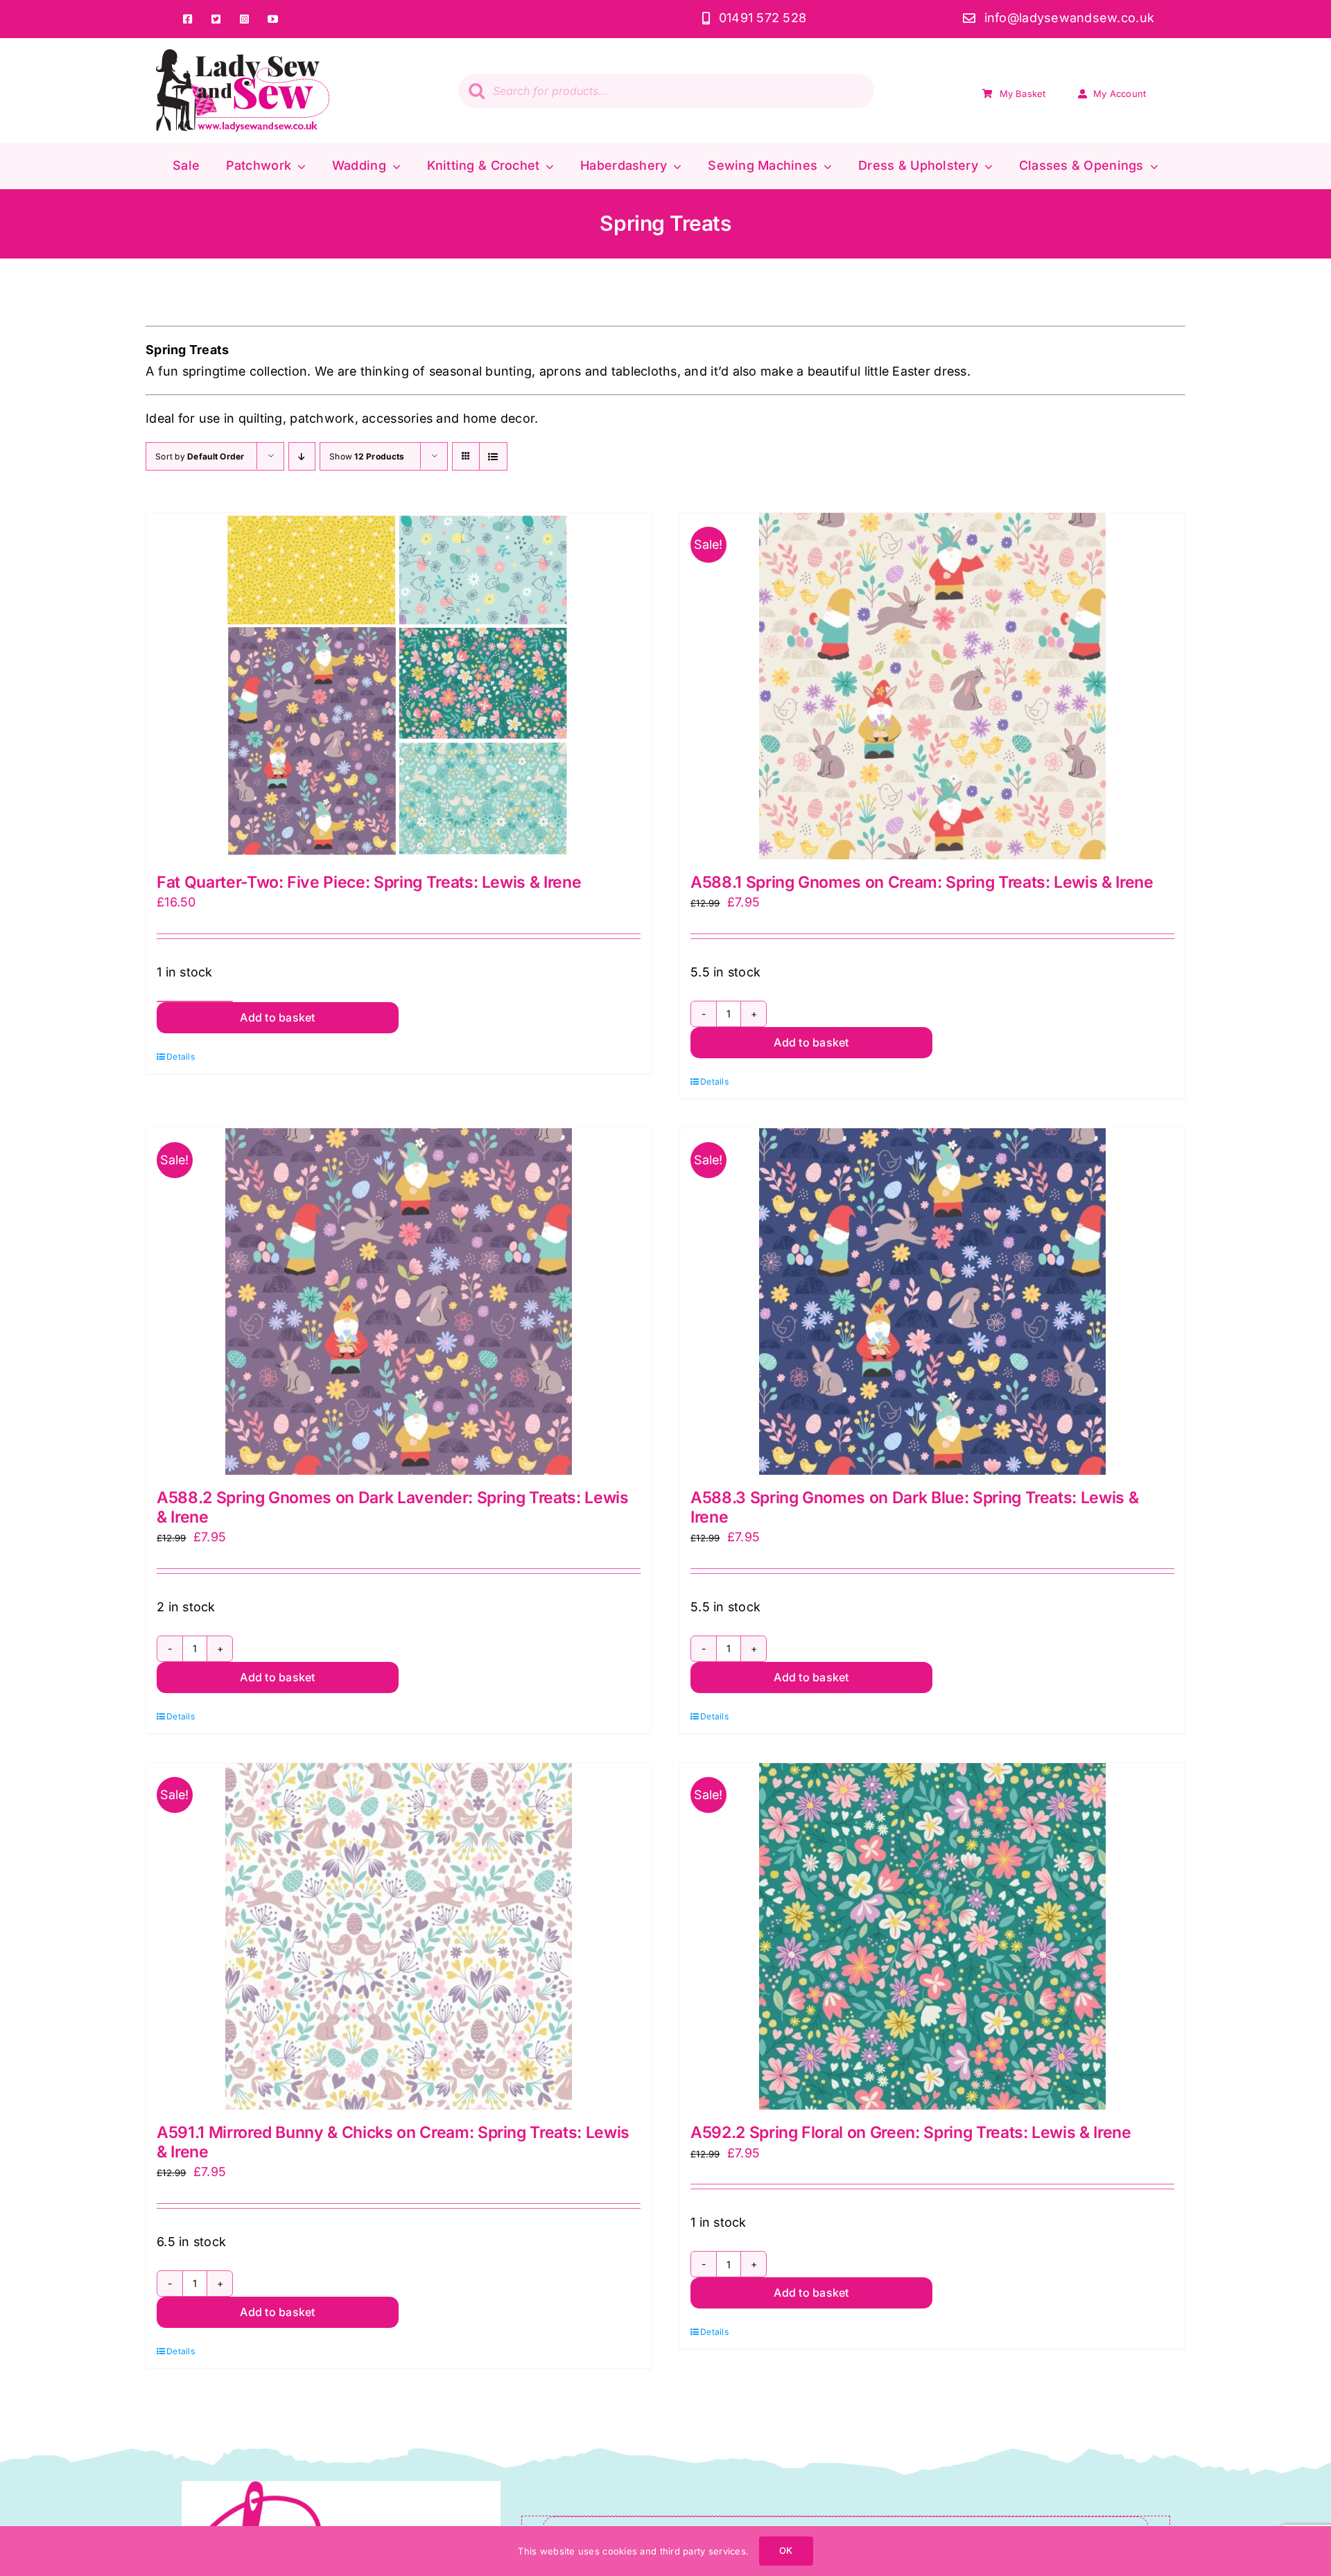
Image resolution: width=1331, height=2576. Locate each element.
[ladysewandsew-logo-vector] (243, 55)
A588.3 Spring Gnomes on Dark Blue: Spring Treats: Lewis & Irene (914, 1507)
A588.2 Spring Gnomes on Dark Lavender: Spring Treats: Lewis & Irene (393, 1507)
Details (181, 1057)
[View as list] (493, 456)
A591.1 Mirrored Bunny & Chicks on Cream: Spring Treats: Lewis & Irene (393, 2142)
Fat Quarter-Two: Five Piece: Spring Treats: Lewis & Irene (369, 882)
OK (786, 2550)
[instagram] (244, 19)
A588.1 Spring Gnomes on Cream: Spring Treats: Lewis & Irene (922, 882)
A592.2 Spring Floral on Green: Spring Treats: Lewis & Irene (911, 2132)
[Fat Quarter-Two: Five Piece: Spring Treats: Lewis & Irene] (399, 686)
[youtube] (273, 19)
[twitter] (216, 19)
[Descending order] (302, 456)
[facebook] (188, 19)
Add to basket (277, 1017)
